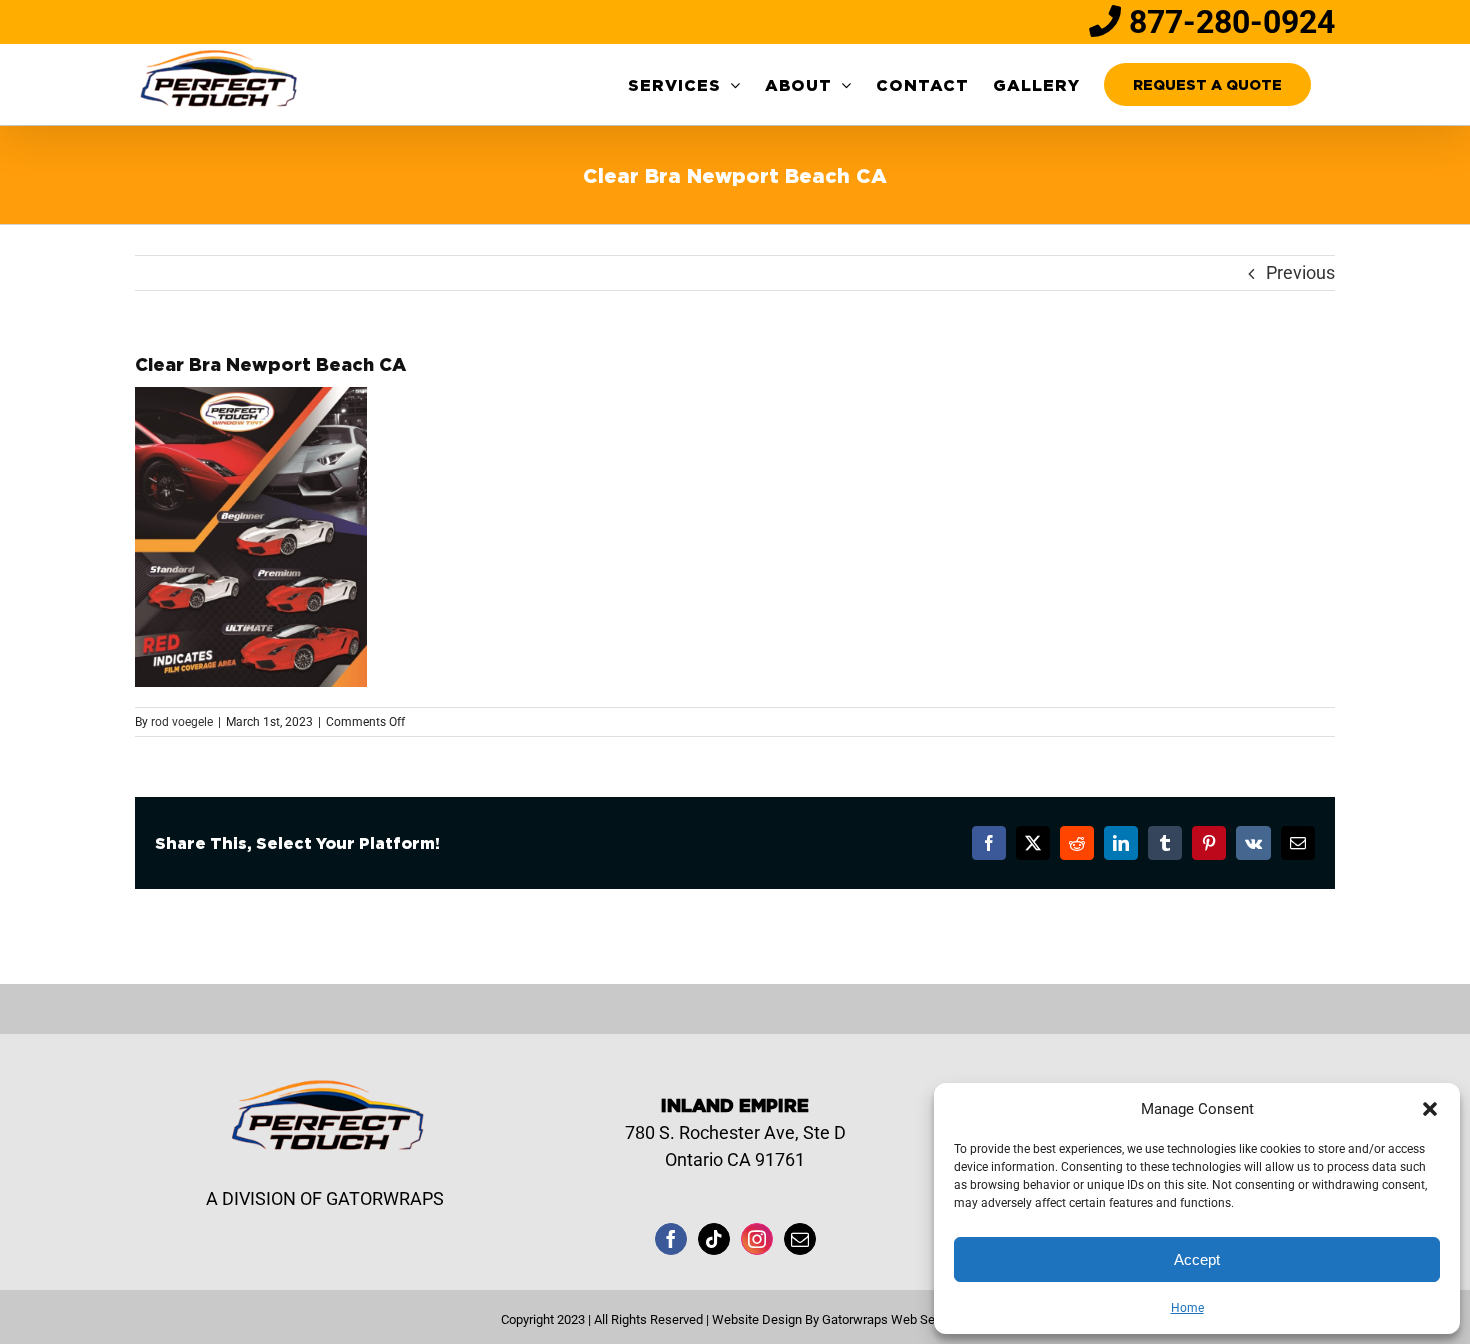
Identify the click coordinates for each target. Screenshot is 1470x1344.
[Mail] (800, 1239)
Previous (1300, 272)
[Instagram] (757, 1239)
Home (1187, 1308)
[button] (1430, 1109)
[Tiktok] (714, 1239)
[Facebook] (671, 1239)
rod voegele (182, 722)
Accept (1197, 1259)
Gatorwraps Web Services (895, 1319)
